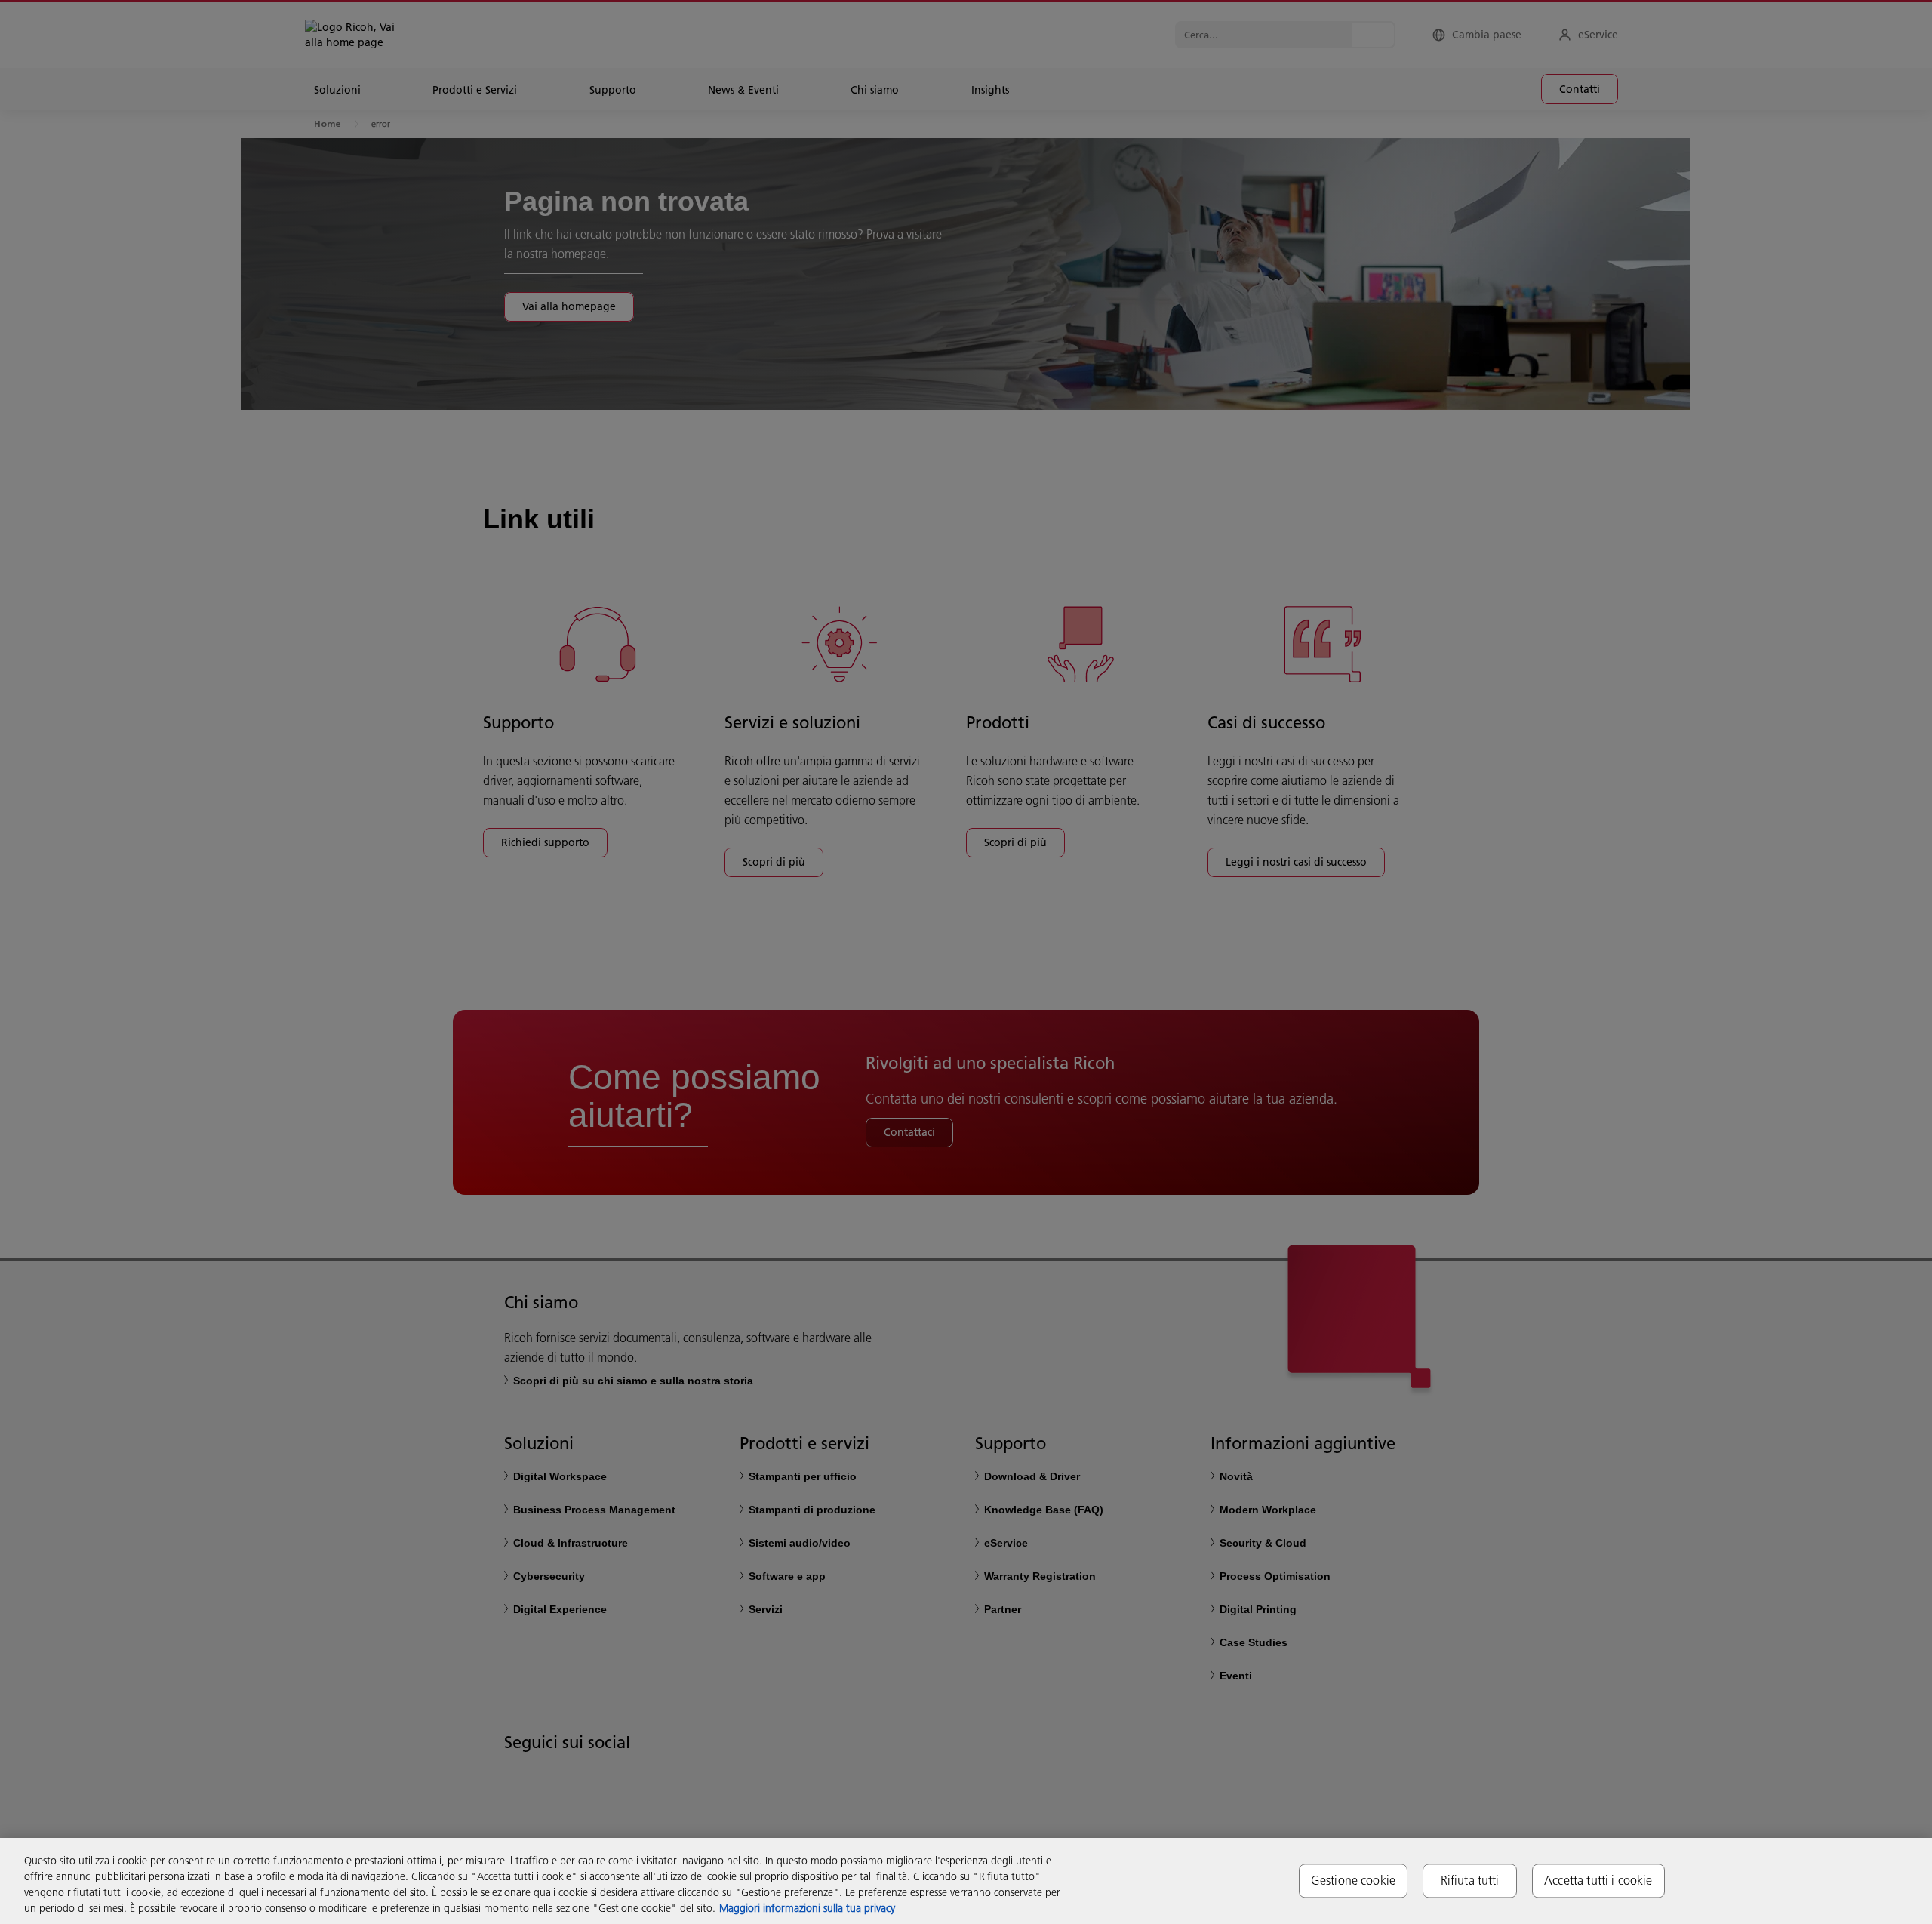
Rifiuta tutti (1470, 1880)
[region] (966, 1881)
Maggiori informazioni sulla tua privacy (807, 1908)
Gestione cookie (1353, 1880)
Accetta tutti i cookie (1598, 1880)
